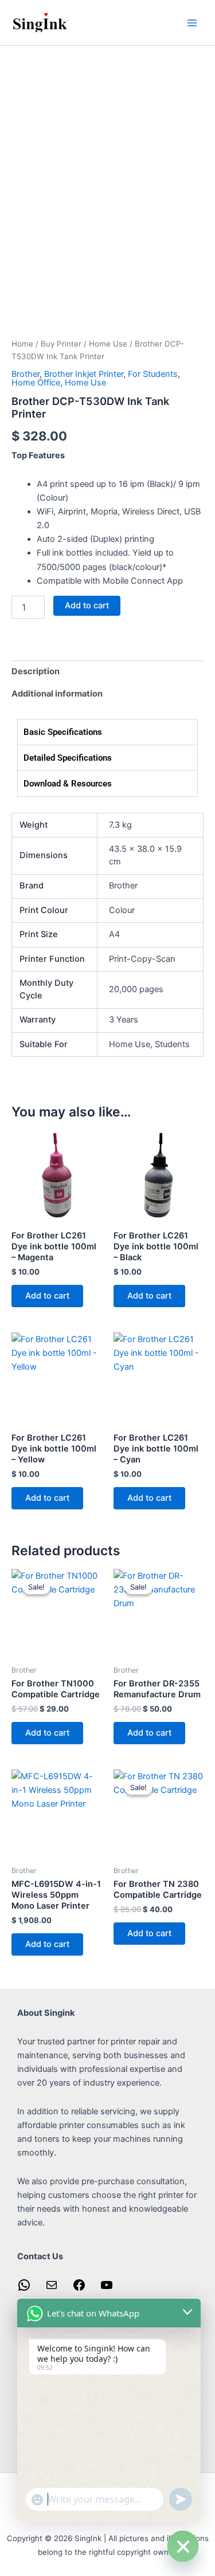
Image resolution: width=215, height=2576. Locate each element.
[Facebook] (79, 2289)
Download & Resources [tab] (68, 784)
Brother (26, 374)
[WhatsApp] (24, 2289)
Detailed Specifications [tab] (68, 758)
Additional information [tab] (57, 694)
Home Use (108, 344)
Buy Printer (61, 344)
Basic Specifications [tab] (63, 732)
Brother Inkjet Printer (84, 374)
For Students (153, 374)
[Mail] (52, 2289)
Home (22, 344)
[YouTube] (107, 2289)
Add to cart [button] (47, 1296)
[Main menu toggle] (192, 22)
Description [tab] (36, 671)
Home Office (36, 383)
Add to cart (87, 605)
